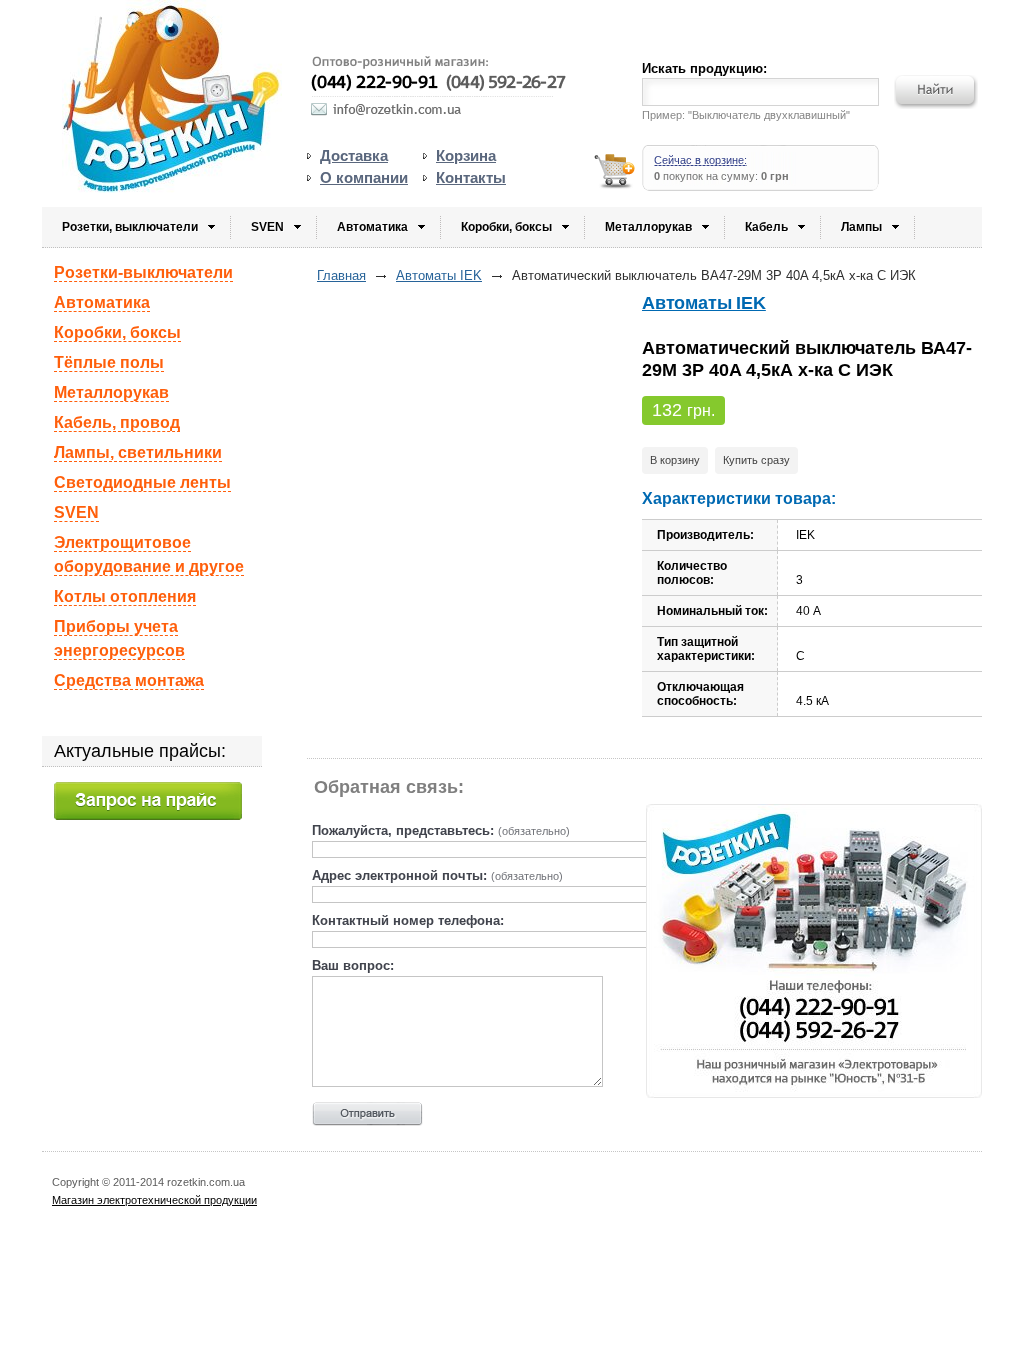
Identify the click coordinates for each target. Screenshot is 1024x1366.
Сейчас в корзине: (700, 160)
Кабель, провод (117, 422)
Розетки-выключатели (143, 272)
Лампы (861, 227)
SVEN (267, 227)
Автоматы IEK (439, 275)
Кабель (766, 227)
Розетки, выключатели (130, 227)
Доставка (354, 155)
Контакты (471, 177)
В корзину (675, 460)
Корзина (466, 155)
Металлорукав (648, 227)
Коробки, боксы (506, 227)
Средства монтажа (129, 680)
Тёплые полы (109, 362)
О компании (364, 177)
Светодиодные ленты (142, 482)
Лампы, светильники (138, 452)
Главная (341, 275)
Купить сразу (756, 460)
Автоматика (372, 227)
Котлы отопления (125, 596)
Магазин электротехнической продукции (154, 1200)
